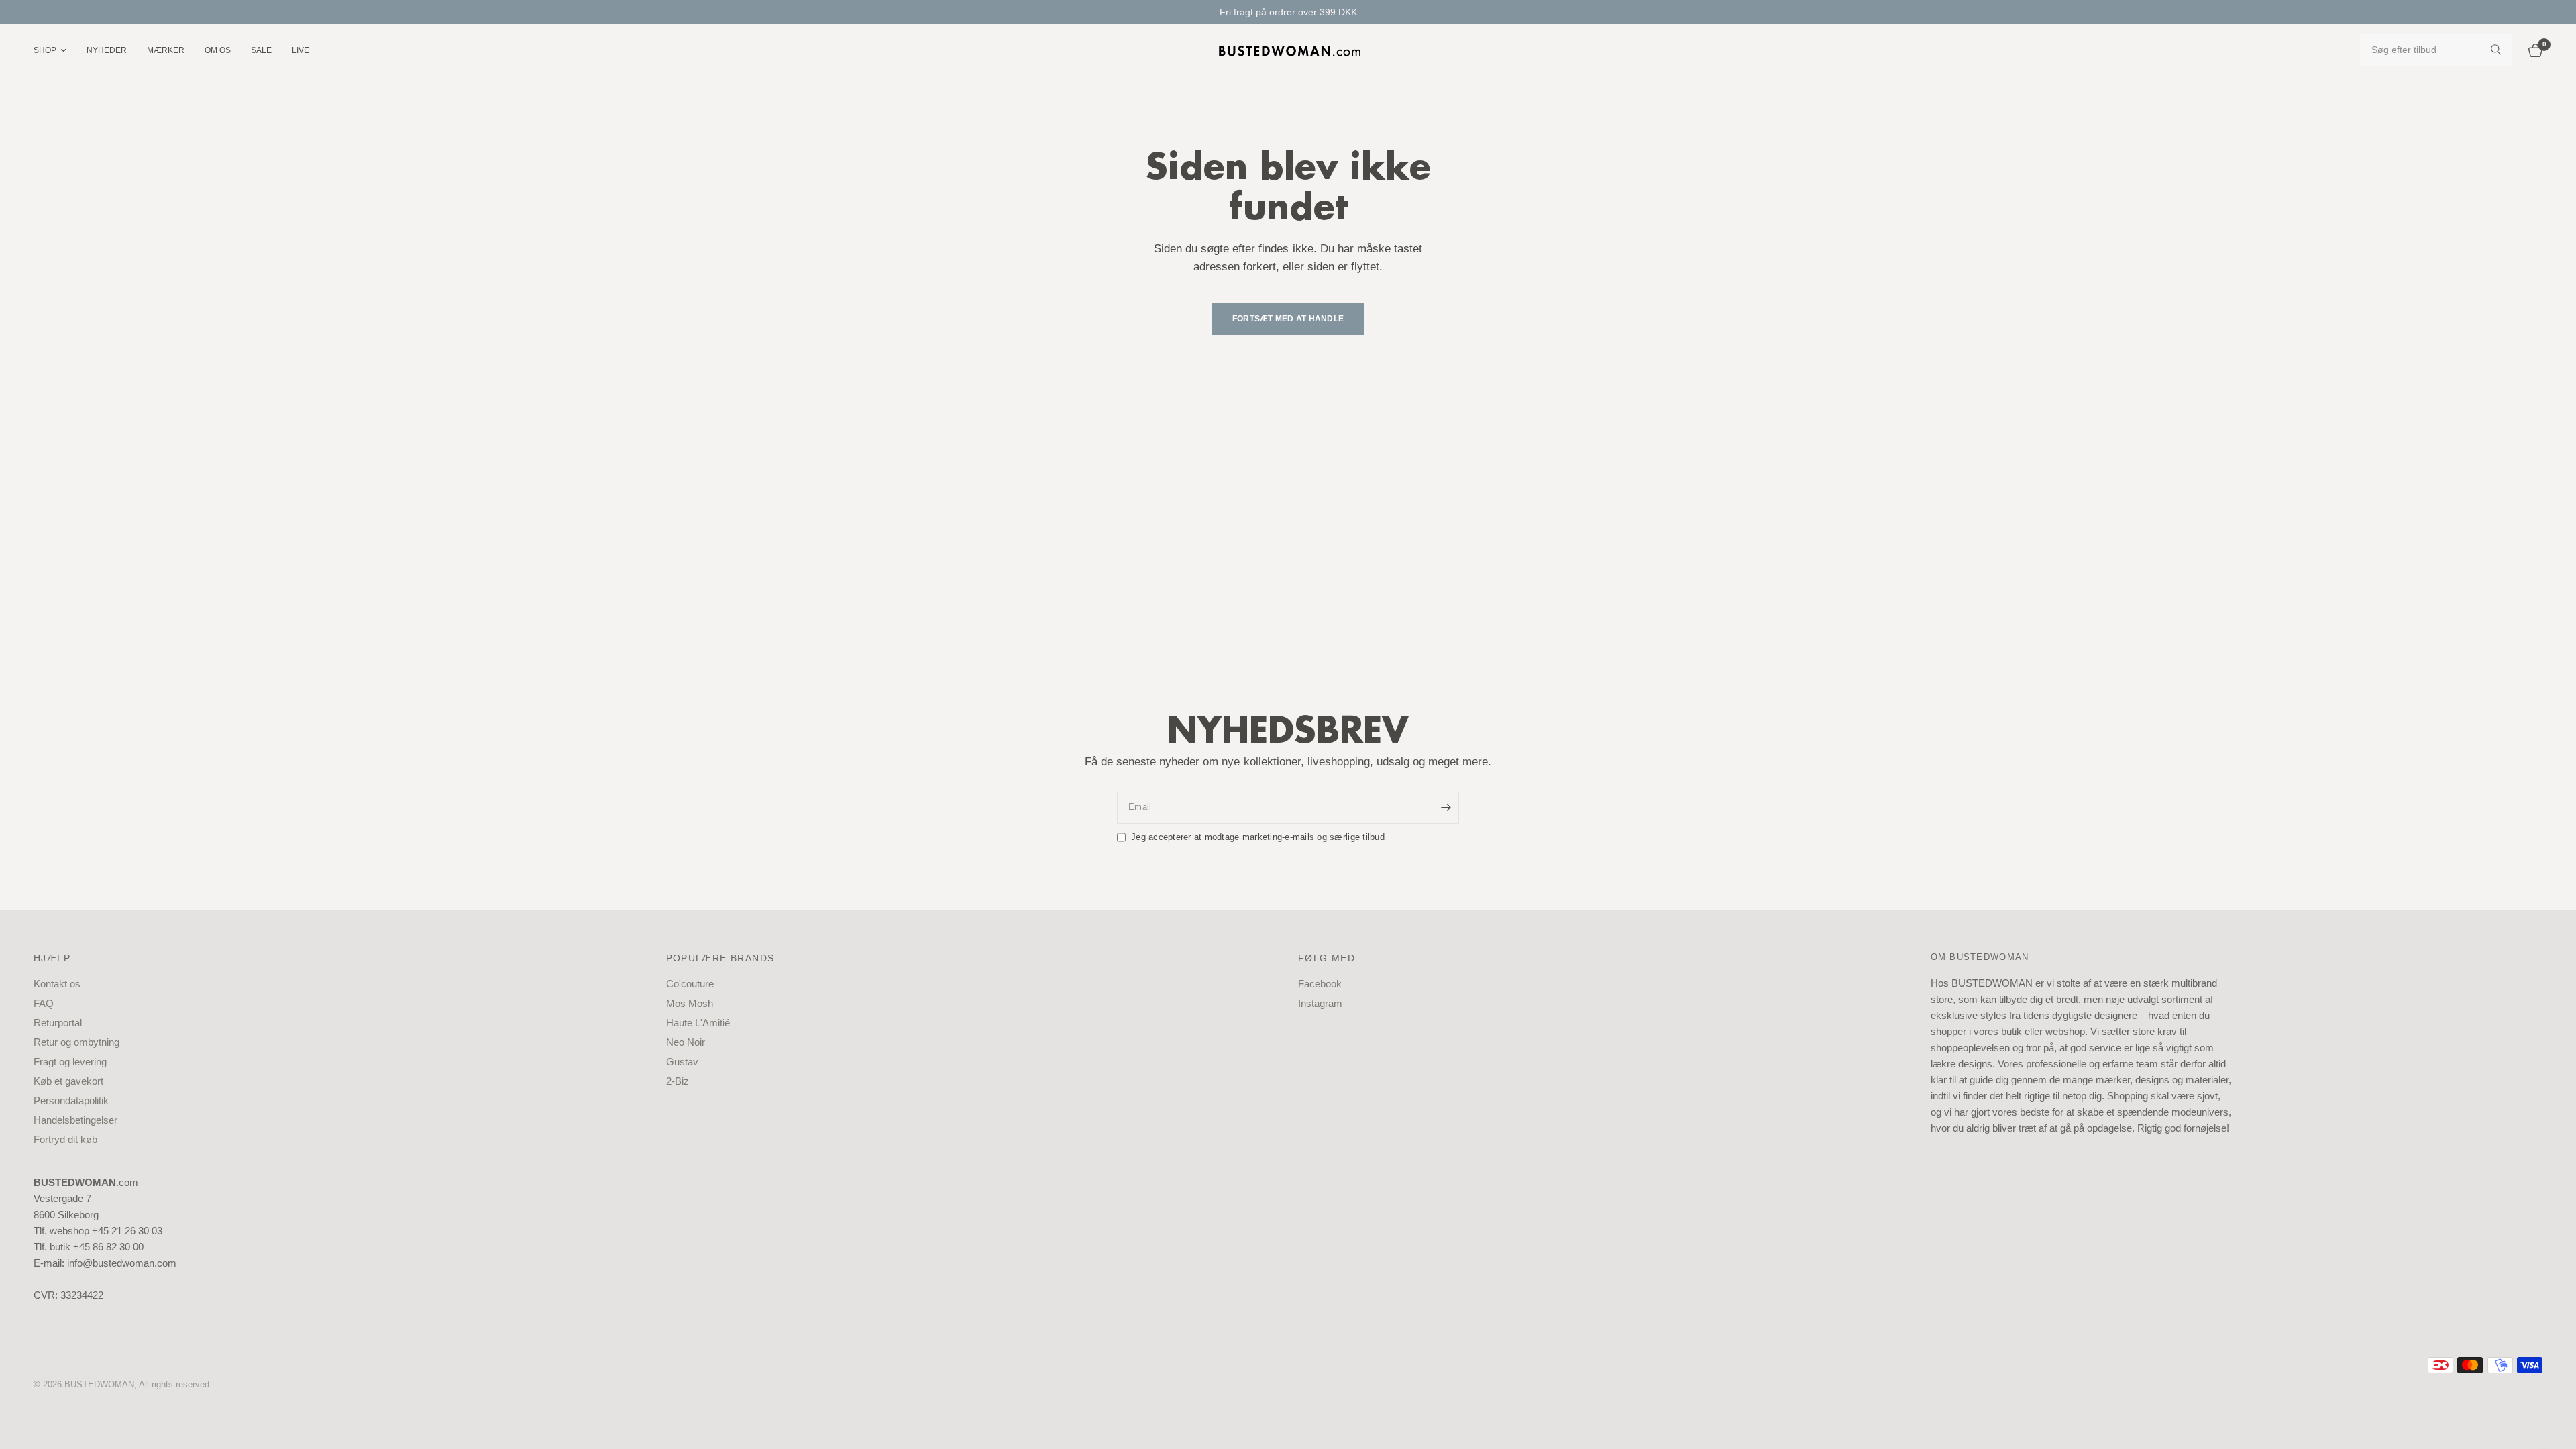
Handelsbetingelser (75, 1120)
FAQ (44, 1003)
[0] (2532, 51)
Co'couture (690, 984)
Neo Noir (686, 1042)
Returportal (58, 1023)
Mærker (166, 50)
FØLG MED (1327, 958)
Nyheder (107, 50)
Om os (218, 50)
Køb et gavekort (68, 1081)
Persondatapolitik (71, 1101)
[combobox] (2436, 50)
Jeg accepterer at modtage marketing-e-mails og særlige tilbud (1258, 837)
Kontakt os (57, 984)
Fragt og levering (70, 1062)
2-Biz (678, 1081)
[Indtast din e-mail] (1446, 808)
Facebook (1320, 984)
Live (301, 50)
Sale (261, 50)
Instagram (1320, 1003)
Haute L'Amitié (698, 1023)
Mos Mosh (690, 1003)
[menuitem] (55, 51)
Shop (45, 50)
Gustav (682, 1062)
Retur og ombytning (76, 1042)
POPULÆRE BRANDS (720, 958)
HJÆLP (52, 958)
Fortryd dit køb (65, 1139)
